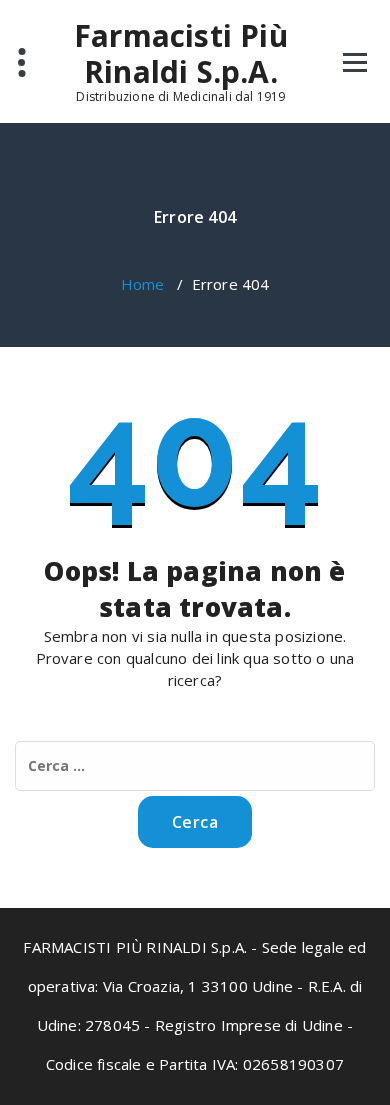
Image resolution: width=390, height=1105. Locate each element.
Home (143, 284)
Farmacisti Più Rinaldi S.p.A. (181, 54)
